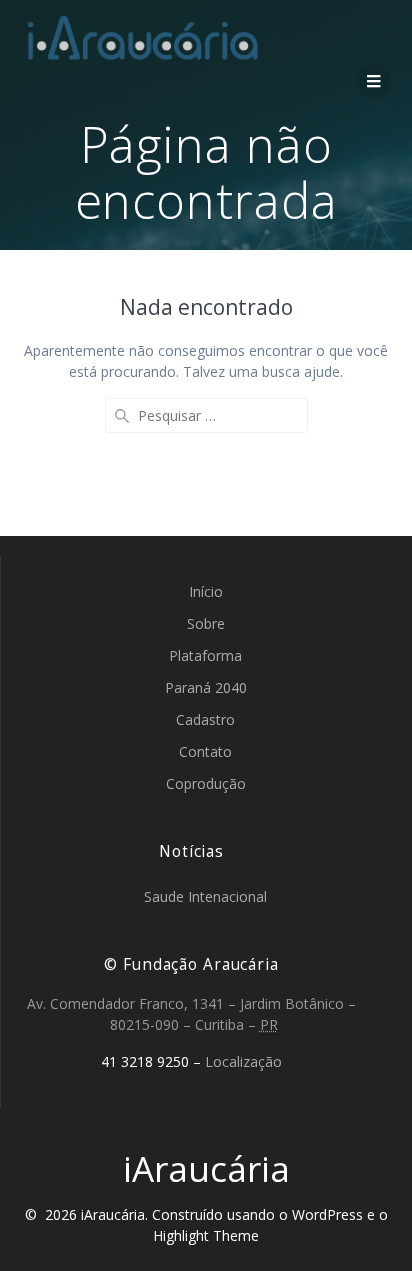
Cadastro (205, 719)
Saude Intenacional (205, 896)
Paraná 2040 (206, 687)
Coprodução (206, 783)
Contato (205, 751)
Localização (243, 1061)
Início (206, 591)
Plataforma (205, 655)
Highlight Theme (206, 1235)
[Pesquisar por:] (206, 415)
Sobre (206, 623)
